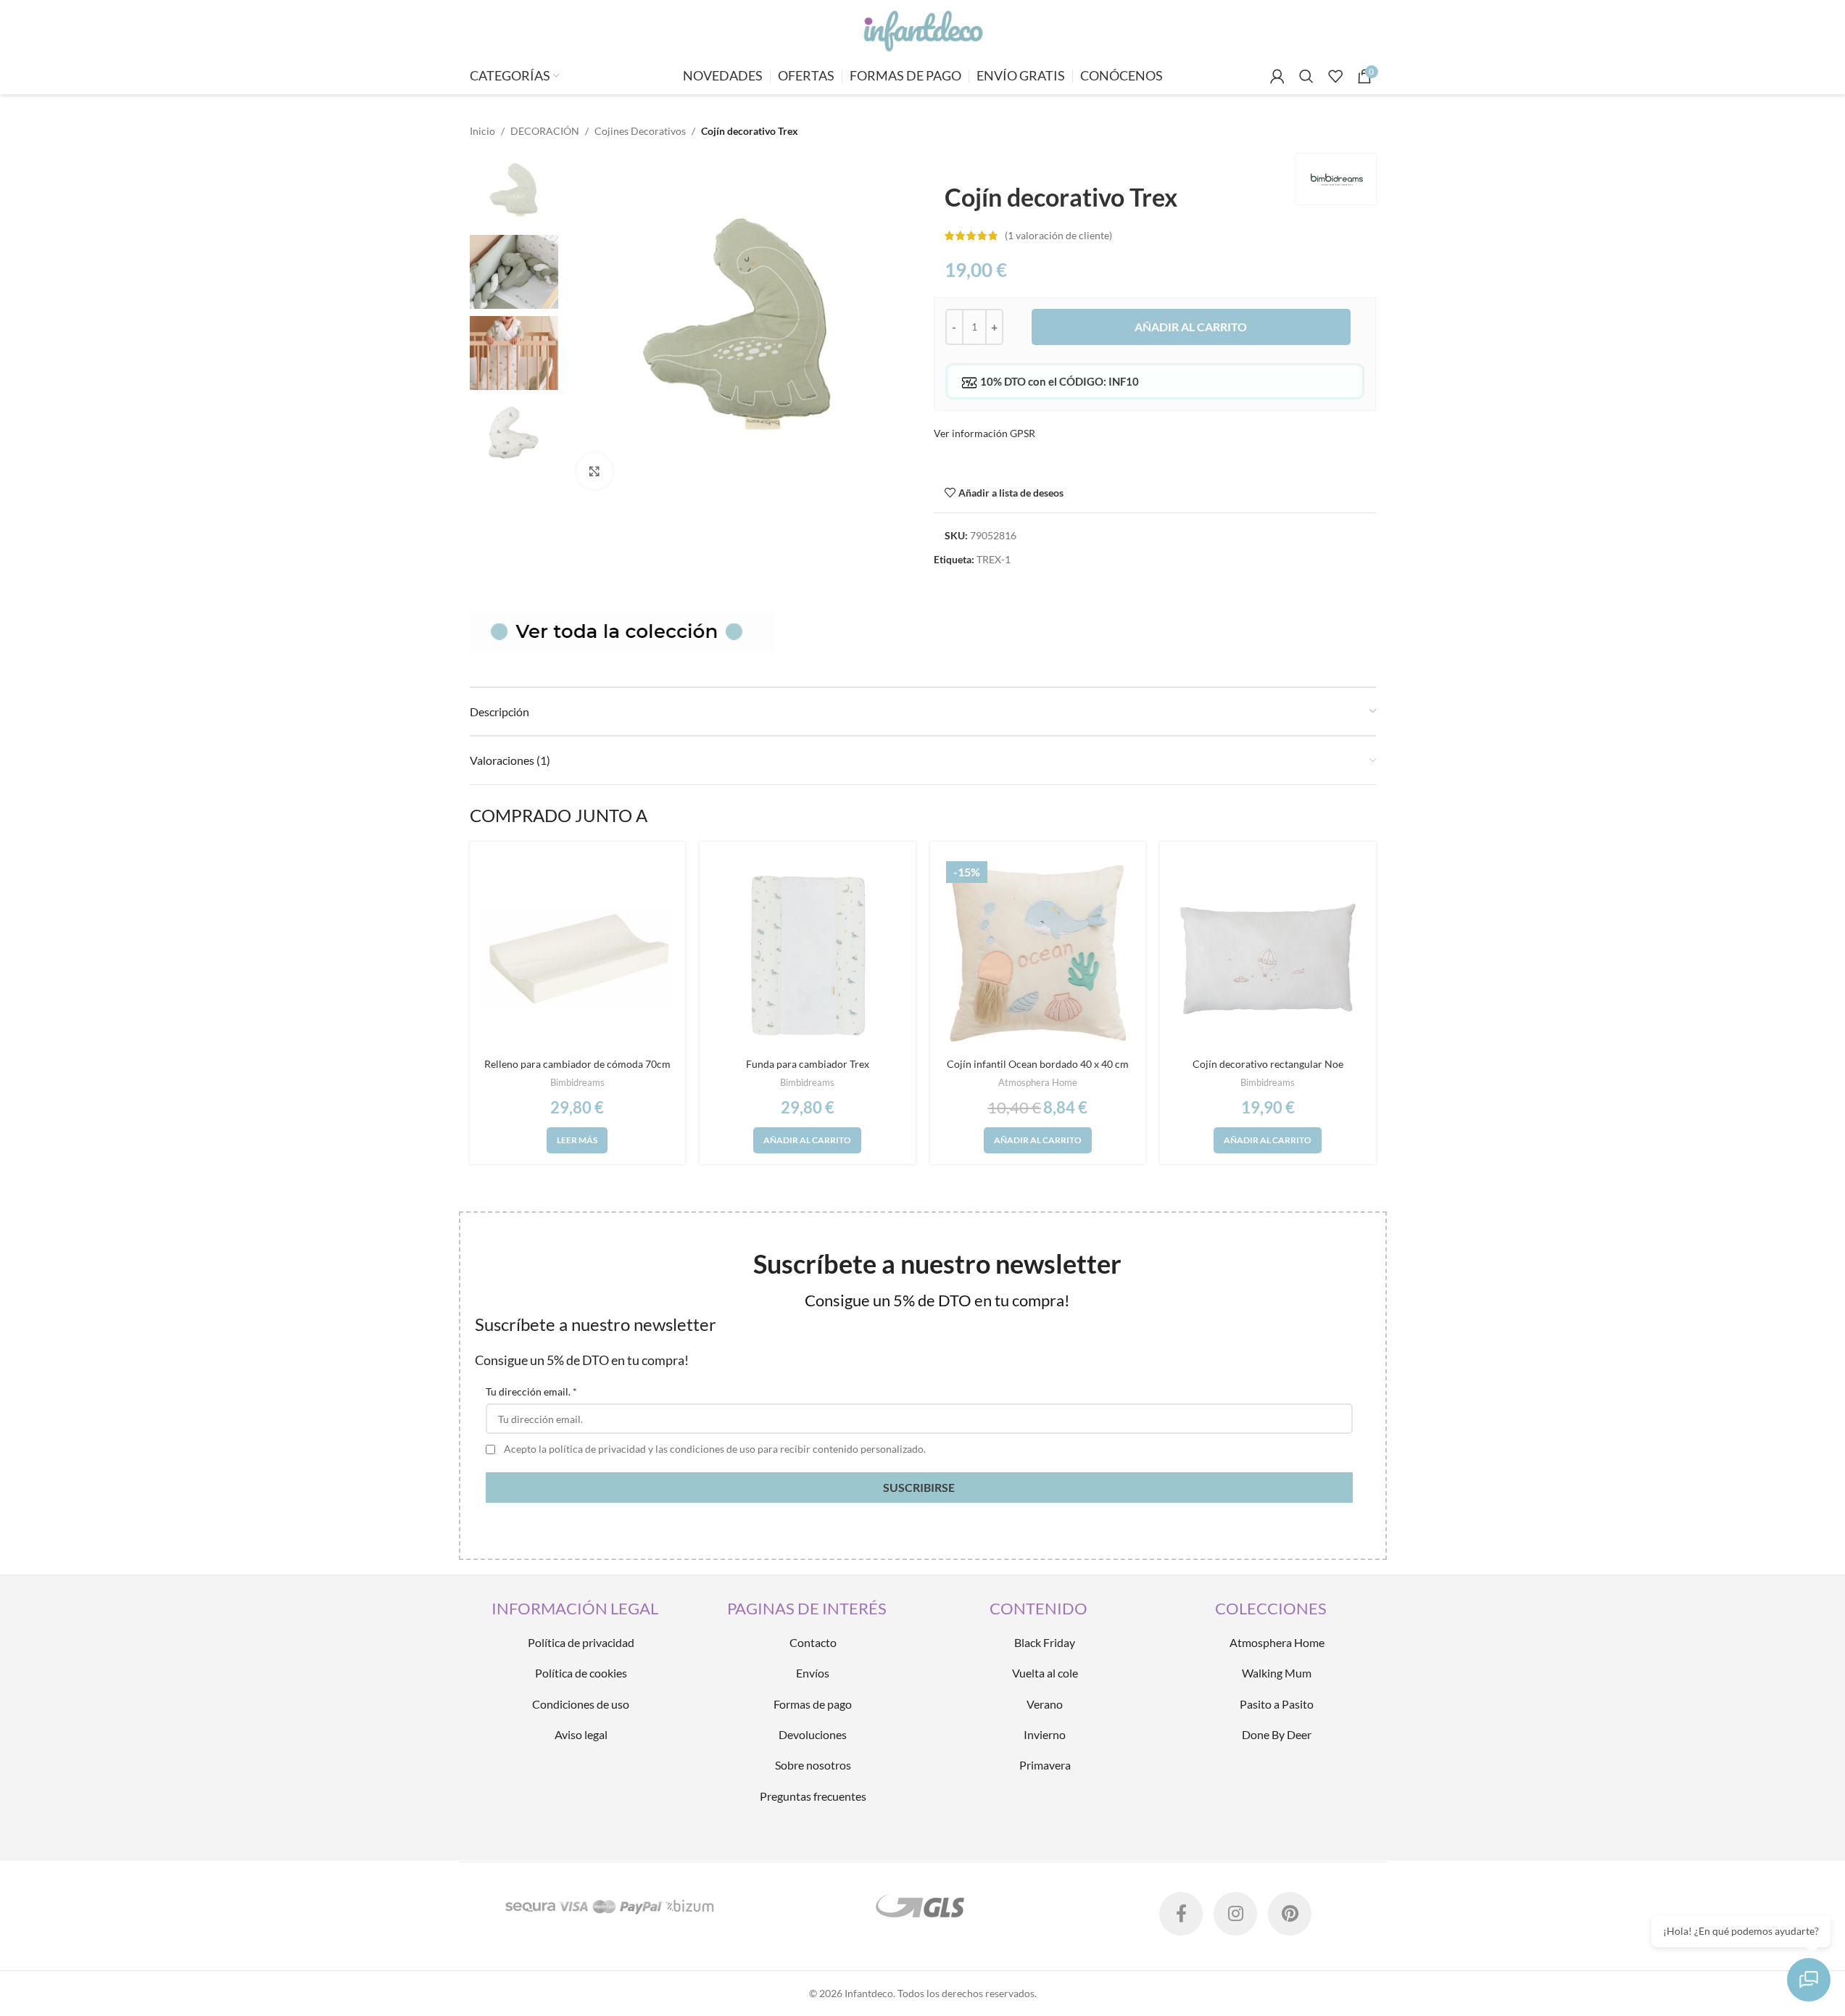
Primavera (1045, 1765)
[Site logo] (922, 28)
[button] (807, 1140)
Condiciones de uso (581, 1704)
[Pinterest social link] (1290, 1914)
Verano (1045, 1704)
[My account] (1277, 76)
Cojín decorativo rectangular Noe (1268, 1064)
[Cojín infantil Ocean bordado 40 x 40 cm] (1038, 953)
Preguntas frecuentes (813, 1796)
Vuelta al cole (1045, 1673)
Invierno (1045, 1734)
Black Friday (1045, 1642)
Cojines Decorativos (640, 131)
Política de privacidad (581, 1642)
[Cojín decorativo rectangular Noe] (1268, 953)
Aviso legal (581, 1734)
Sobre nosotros (813, 1765)
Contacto (813, 1642)
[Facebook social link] (1181, 1914)
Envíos (813, 1673)
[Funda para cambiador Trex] (808, 953)
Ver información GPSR (984, 433)
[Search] (1306, 76)
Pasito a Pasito (1277, 1704)
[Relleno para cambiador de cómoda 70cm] (578, 953)
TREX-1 (994, 559)
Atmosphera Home (1038, 1082)
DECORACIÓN (545, 131)
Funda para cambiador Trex (808, 1064)
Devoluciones (813, 1734)
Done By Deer (1277, 1734)
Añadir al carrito (1191, 327)
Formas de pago (813, 1704)
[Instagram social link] (1235, 1914)
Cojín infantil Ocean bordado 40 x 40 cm (1038, 1064)
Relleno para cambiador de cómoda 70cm (577, 1064)
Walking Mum (1277, 1673)
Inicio (482, 131)
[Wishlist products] (1335, 76)
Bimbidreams (577, 1082)
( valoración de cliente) (1058, 235)
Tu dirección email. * (531, 1391)
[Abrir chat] (1809, 1980)
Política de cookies (581, 1673)
